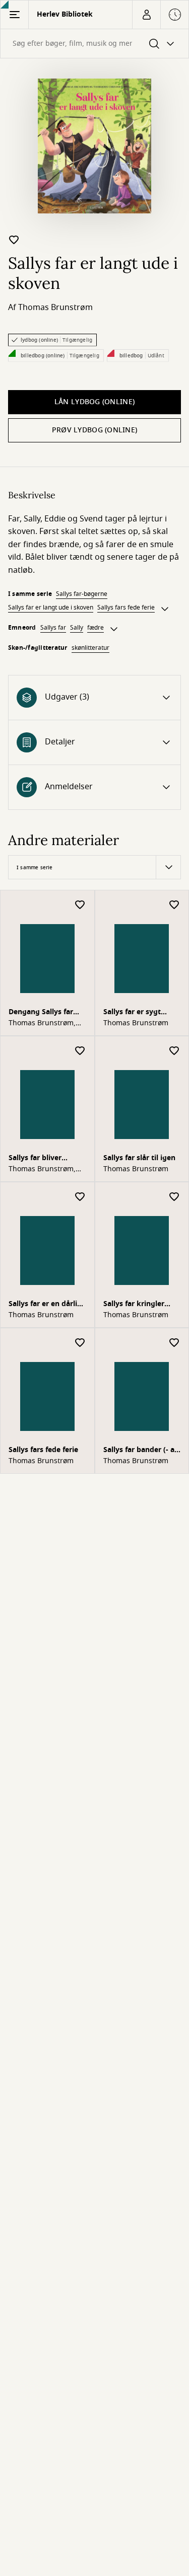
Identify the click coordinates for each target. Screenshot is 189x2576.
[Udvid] (165, 609)
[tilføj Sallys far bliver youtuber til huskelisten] (80, 1051)
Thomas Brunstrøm (55, 308)
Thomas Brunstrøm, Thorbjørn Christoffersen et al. (46, 1023)
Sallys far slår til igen (139, 1158)
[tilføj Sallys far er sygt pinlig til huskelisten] (174, 905)
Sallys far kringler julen (134, 1305)
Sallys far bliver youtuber (35, 1159)
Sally (77, 628)
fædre (96, 628)
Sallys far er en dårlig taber (45, 1305)
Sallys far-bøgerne (82, 594)
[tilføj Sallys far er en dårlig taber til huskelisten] (80, 1197)
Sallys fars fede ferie (126, 608)
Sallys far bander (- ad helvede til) (141, 1451)
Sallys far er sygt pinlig (132, 1013)
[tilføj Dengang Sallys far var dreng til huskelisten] (80, 905)
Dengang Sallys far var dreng (41, 1013)
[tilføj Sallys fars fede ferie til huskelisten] (80, 1343)
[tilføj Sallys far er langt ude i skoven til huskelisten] (14, 240)
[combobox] (94, 44)
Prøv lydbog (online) (95, 430)
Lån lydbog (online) (94, 402)
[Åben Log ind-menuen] (146, 15)
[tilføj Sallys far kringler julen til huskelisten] (174, 1197)
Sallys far (53, 628)
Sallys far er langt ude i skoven (51, 608)
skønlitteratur (90, 648)
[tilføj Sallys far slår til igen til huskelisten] (174, 1051)
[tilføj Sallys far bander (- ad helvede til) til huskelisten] (174, 1343)
